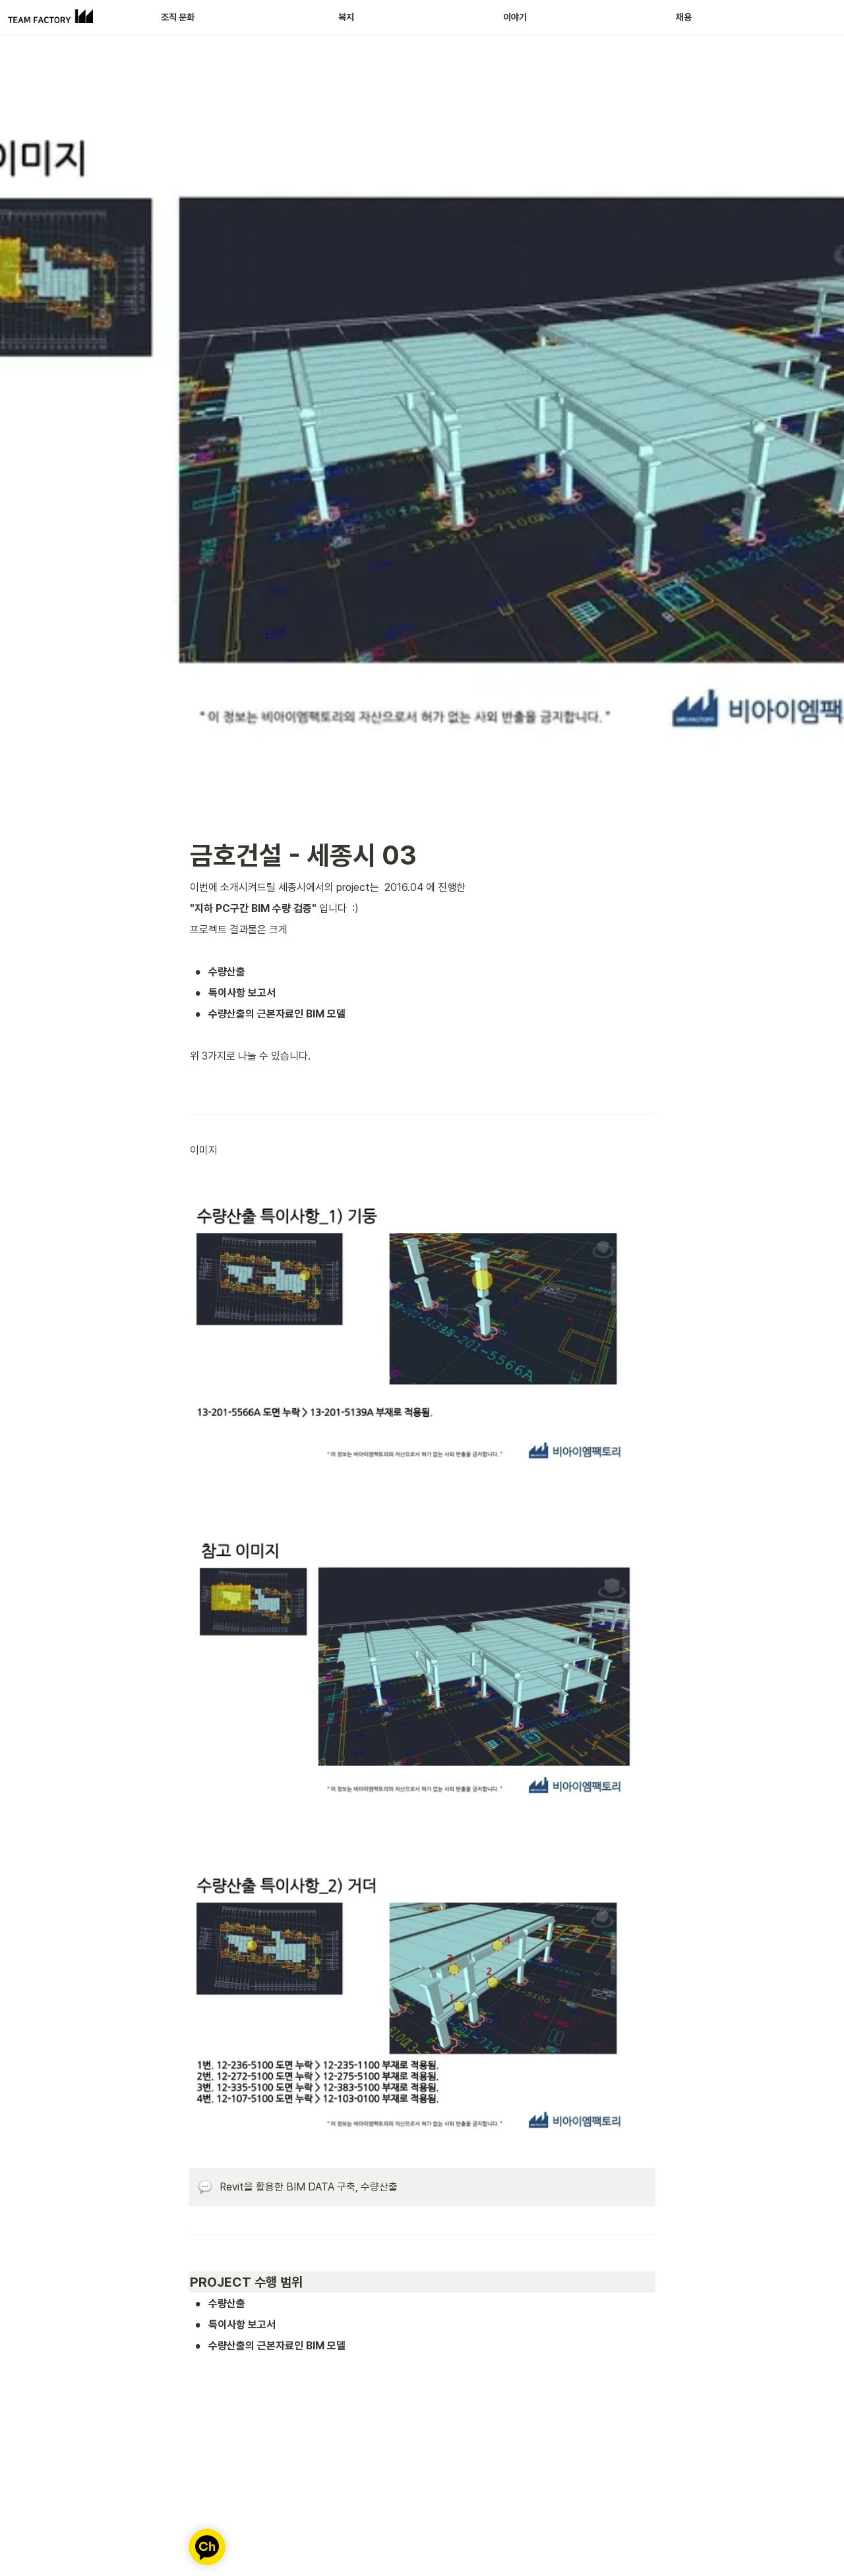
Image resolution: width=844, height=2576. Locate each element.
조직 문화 (178, 17)
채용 (684, 17)
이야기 (515, 17)
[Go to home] (50, 17)
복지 (346, 17)
